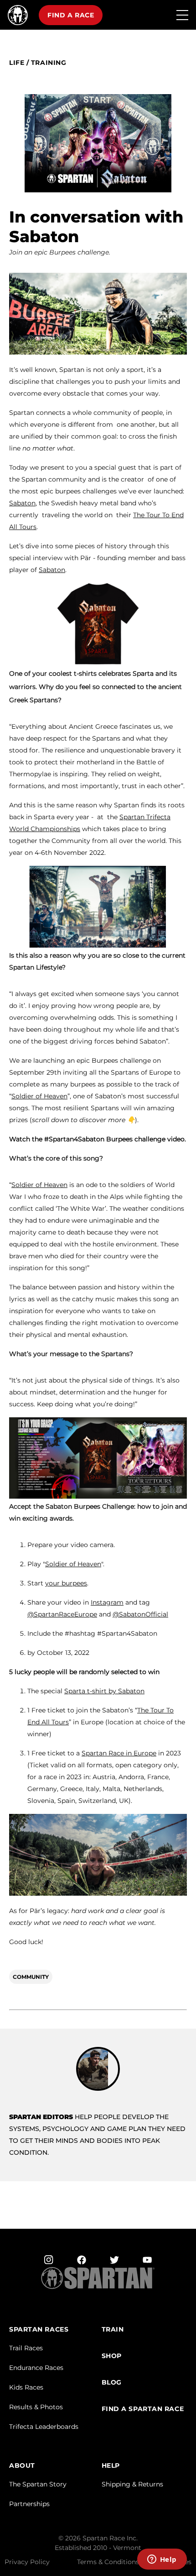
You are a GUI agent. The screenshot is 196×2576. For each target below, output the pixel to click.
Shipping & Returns (132, 2484)
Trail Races (26, 2348)
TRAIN (113, 2330)
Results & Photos (36, 2407)
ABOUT (22, 2466)
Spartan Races (39, 2330)
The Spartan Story (38, 2484)
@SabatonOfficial (140, 1614)
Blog (112, 2383)
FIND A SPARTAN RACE (143, 2409)
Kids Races (26, 2387)
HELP (111, 2466)
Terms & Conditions (108, 2562)
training (49, 63)
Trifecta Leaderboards (44, 2427)
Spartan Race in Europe (119, 1753)
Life (17, 63)
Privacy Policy (27, 2562)
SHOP (112, 2356)
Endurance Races (36, 2368)
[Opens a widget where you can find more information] (162, 2560)
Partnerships (29, 2504)
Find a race (71, 15)
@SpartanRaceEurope (62, 1614)
